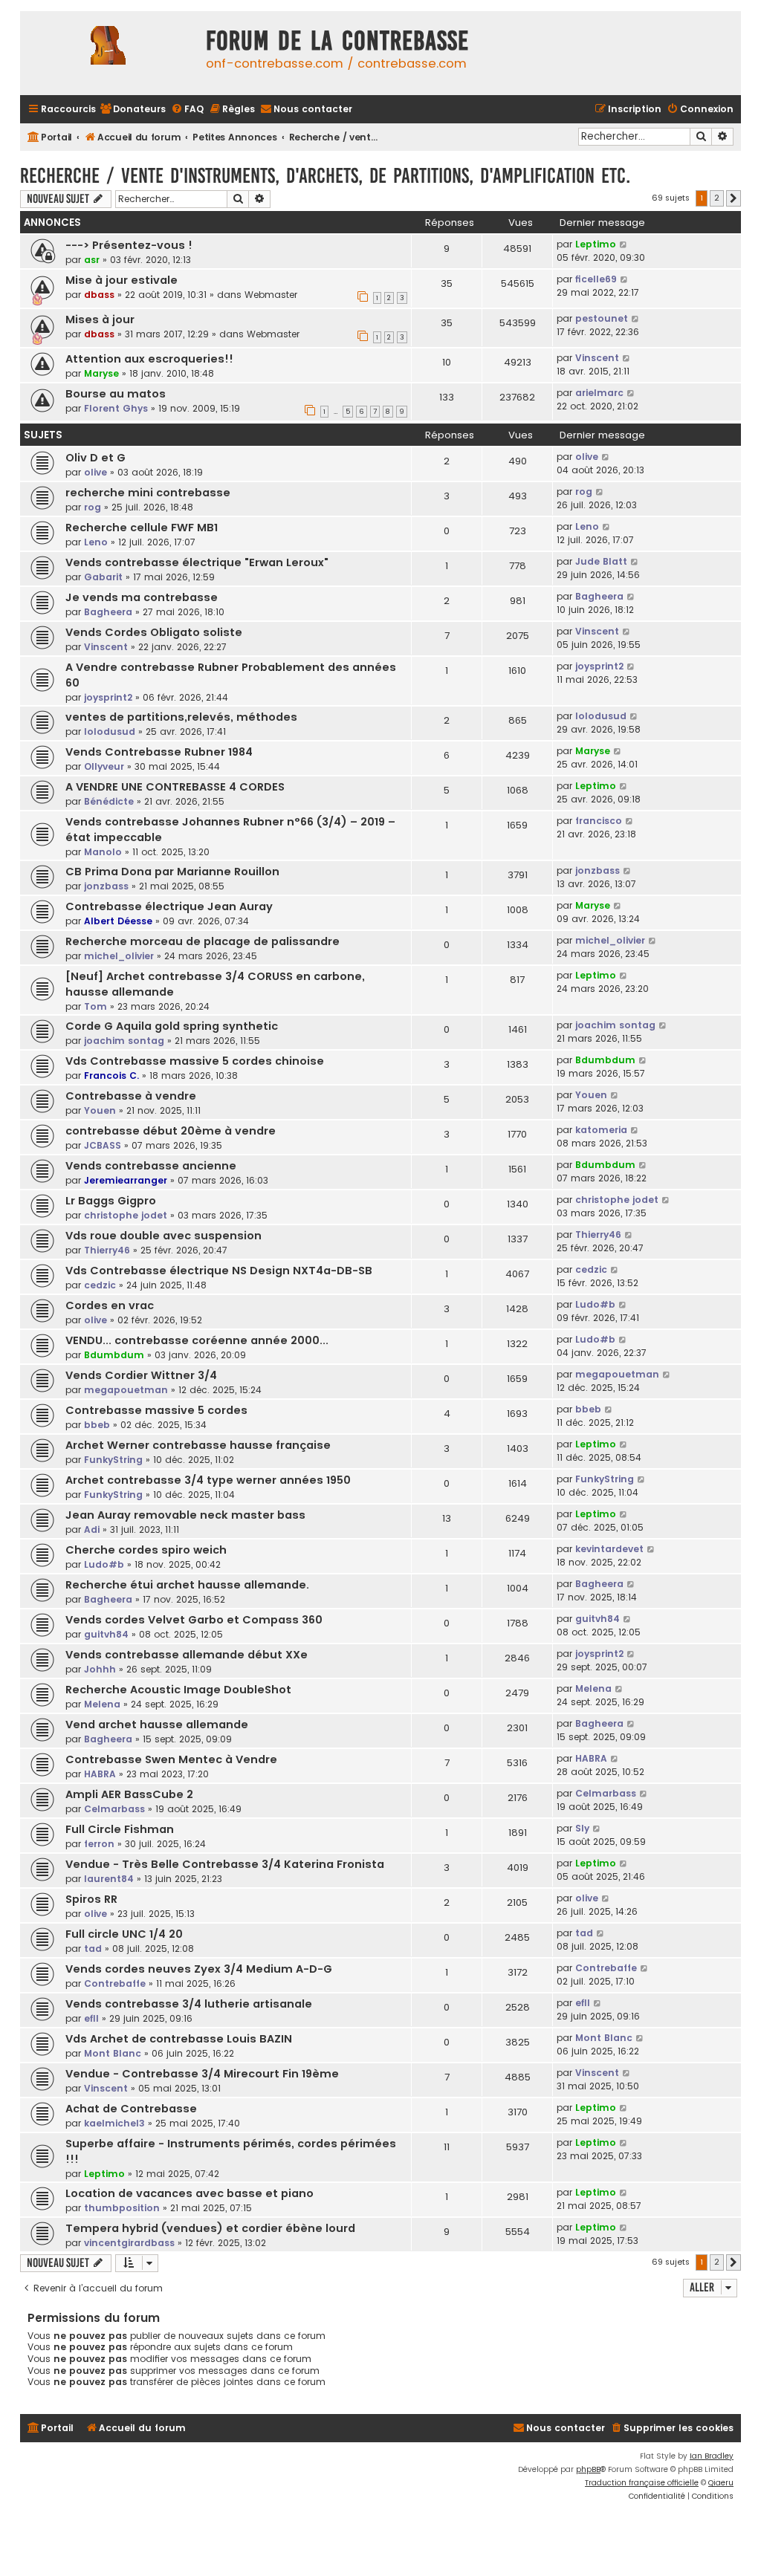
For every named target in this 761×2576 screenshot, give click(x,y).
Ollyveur (104, 766)
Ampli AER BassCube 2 (129, 1794)
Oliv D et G (95, 458)
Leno (96, 542)
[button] (734, 198)
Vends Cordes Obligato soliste (154, 632)
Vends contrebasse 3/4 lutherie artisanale (189, 2004)
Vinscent (597, 358)
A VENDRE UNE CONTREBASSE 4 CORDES (175, 787)
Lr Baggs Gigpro (111, 1201)
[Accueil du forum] (109, 53)
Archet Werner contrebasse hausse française (198, 1445)
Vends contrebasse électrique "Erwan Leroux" (197, 562)
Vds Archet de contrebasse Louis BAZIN (179, 2039)
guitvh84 (106, 1634)
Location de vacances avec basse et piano (190, 2193)
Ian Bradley (712, 2456)
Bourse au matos (116, 394)
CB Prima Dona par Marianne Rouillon (172, 872)
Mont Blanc (113, 2053)
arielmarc (599, 393)
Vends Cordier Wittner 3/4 (141, 1375)
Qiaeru (721, 2483)
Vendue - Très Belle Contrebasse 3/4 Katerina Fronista (225, 1864)
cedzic (100, 1285)
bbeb (97, 1425)
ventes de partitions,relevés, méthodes (181, 717)
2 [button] (717, 198)
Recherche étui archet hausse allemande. (187, 1585)
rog (93, 507)
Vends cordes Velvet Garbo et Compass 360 (194, 1620)
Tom (95, 1006)
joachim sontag (124, 1041)
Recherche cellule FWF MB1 (142, 528)
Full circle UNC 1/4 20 (124, 1934)
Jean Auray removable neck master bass (185, 1515)
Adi (92, 1529)
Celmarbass (114, 1809)
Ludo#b (595, 1304)
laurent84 (109, 1879)
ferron (99, 1844)
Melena (102, 1704)
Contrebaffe (115, 1983)
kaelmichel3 (114, 2123)
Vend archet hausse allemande (157, 1725)
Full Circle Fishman (120, 1829)
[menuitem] (133, 110)
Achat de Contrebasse (131, 2109)
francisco (599, 821)
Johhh (100, 1669)
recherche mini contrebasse (148, 493)
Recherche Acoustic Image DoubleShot (178, 1690)
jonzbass (106, 886)
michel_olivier (119, 956)
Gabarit (103, 577)
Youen (100, 1110)
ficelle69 (596, 279)
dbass (99, 295)
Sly (582, 1828)
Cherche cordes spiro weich (146, 1550)
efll (91, 2018)
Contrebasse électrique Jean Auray (169, 906)
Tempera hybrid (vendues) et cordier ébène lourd (210, 2228)
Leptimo (596, 244)
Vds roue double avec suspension (163, 1236)
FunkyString (113, 1460)
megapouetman (126, 1390)
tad (93, 1949)
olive (95, 472)
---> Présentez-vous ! (129, 245)
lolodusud (110, 731)
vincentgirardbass (129, 2243)
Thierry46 (107, 1250)
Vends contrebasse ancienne (151, 1166)
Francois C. (111, 1076)
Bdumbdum (605, 1060)
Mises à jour (100, 319)
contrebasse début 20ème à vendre (171, 1131)
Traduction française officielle (642, 2483)
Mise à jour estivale (122, 280)
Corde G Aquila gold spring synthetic (172, 1026)
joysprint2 (108, 697)
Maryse (101, 373)
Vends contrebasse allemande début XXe (187, 1655)
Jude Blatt (601, 561)
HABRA (100, 1774)
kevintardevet (609, 1549)
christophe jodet (126, 1215)
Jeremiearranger (126, 1180)
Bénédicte (109, 801)
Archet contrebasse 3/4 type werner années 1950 (208, 1480)
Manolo (103, 852)
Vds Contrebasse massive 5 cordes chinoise (195, 1061)
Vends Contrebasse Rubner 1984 (159, 752)
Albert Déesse (118, 921)
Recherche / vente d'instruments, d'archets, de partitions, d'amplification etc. (325, 176)
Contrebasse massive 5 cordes (156, 1410)
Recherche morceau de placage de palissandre (203, 941)
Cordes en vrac (110, 1305)
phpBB (588, 2469)
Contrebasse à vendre (131, 1096)
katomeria (601, 1130)
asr (92, 260)
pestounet (602, 318)
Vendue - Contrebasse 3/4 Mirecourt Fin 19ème (202, 2074)
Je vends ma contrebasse (142, 597)
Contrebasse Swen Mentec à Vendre (171, 1759)
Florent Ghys (116, 408)
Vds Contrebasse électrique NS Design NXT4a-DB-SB (219, 1271)
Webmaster (271, 295)
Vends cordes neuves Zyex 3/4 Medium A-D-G (199, 1969)
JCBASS (103, 1145)
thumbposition (122, 2208)
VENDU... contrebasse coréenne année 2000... (197, 1340)
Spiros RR (91, 1899)
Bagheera (108, 612)
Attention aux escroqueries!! (149, 359)
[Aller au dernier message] (624, 244)
